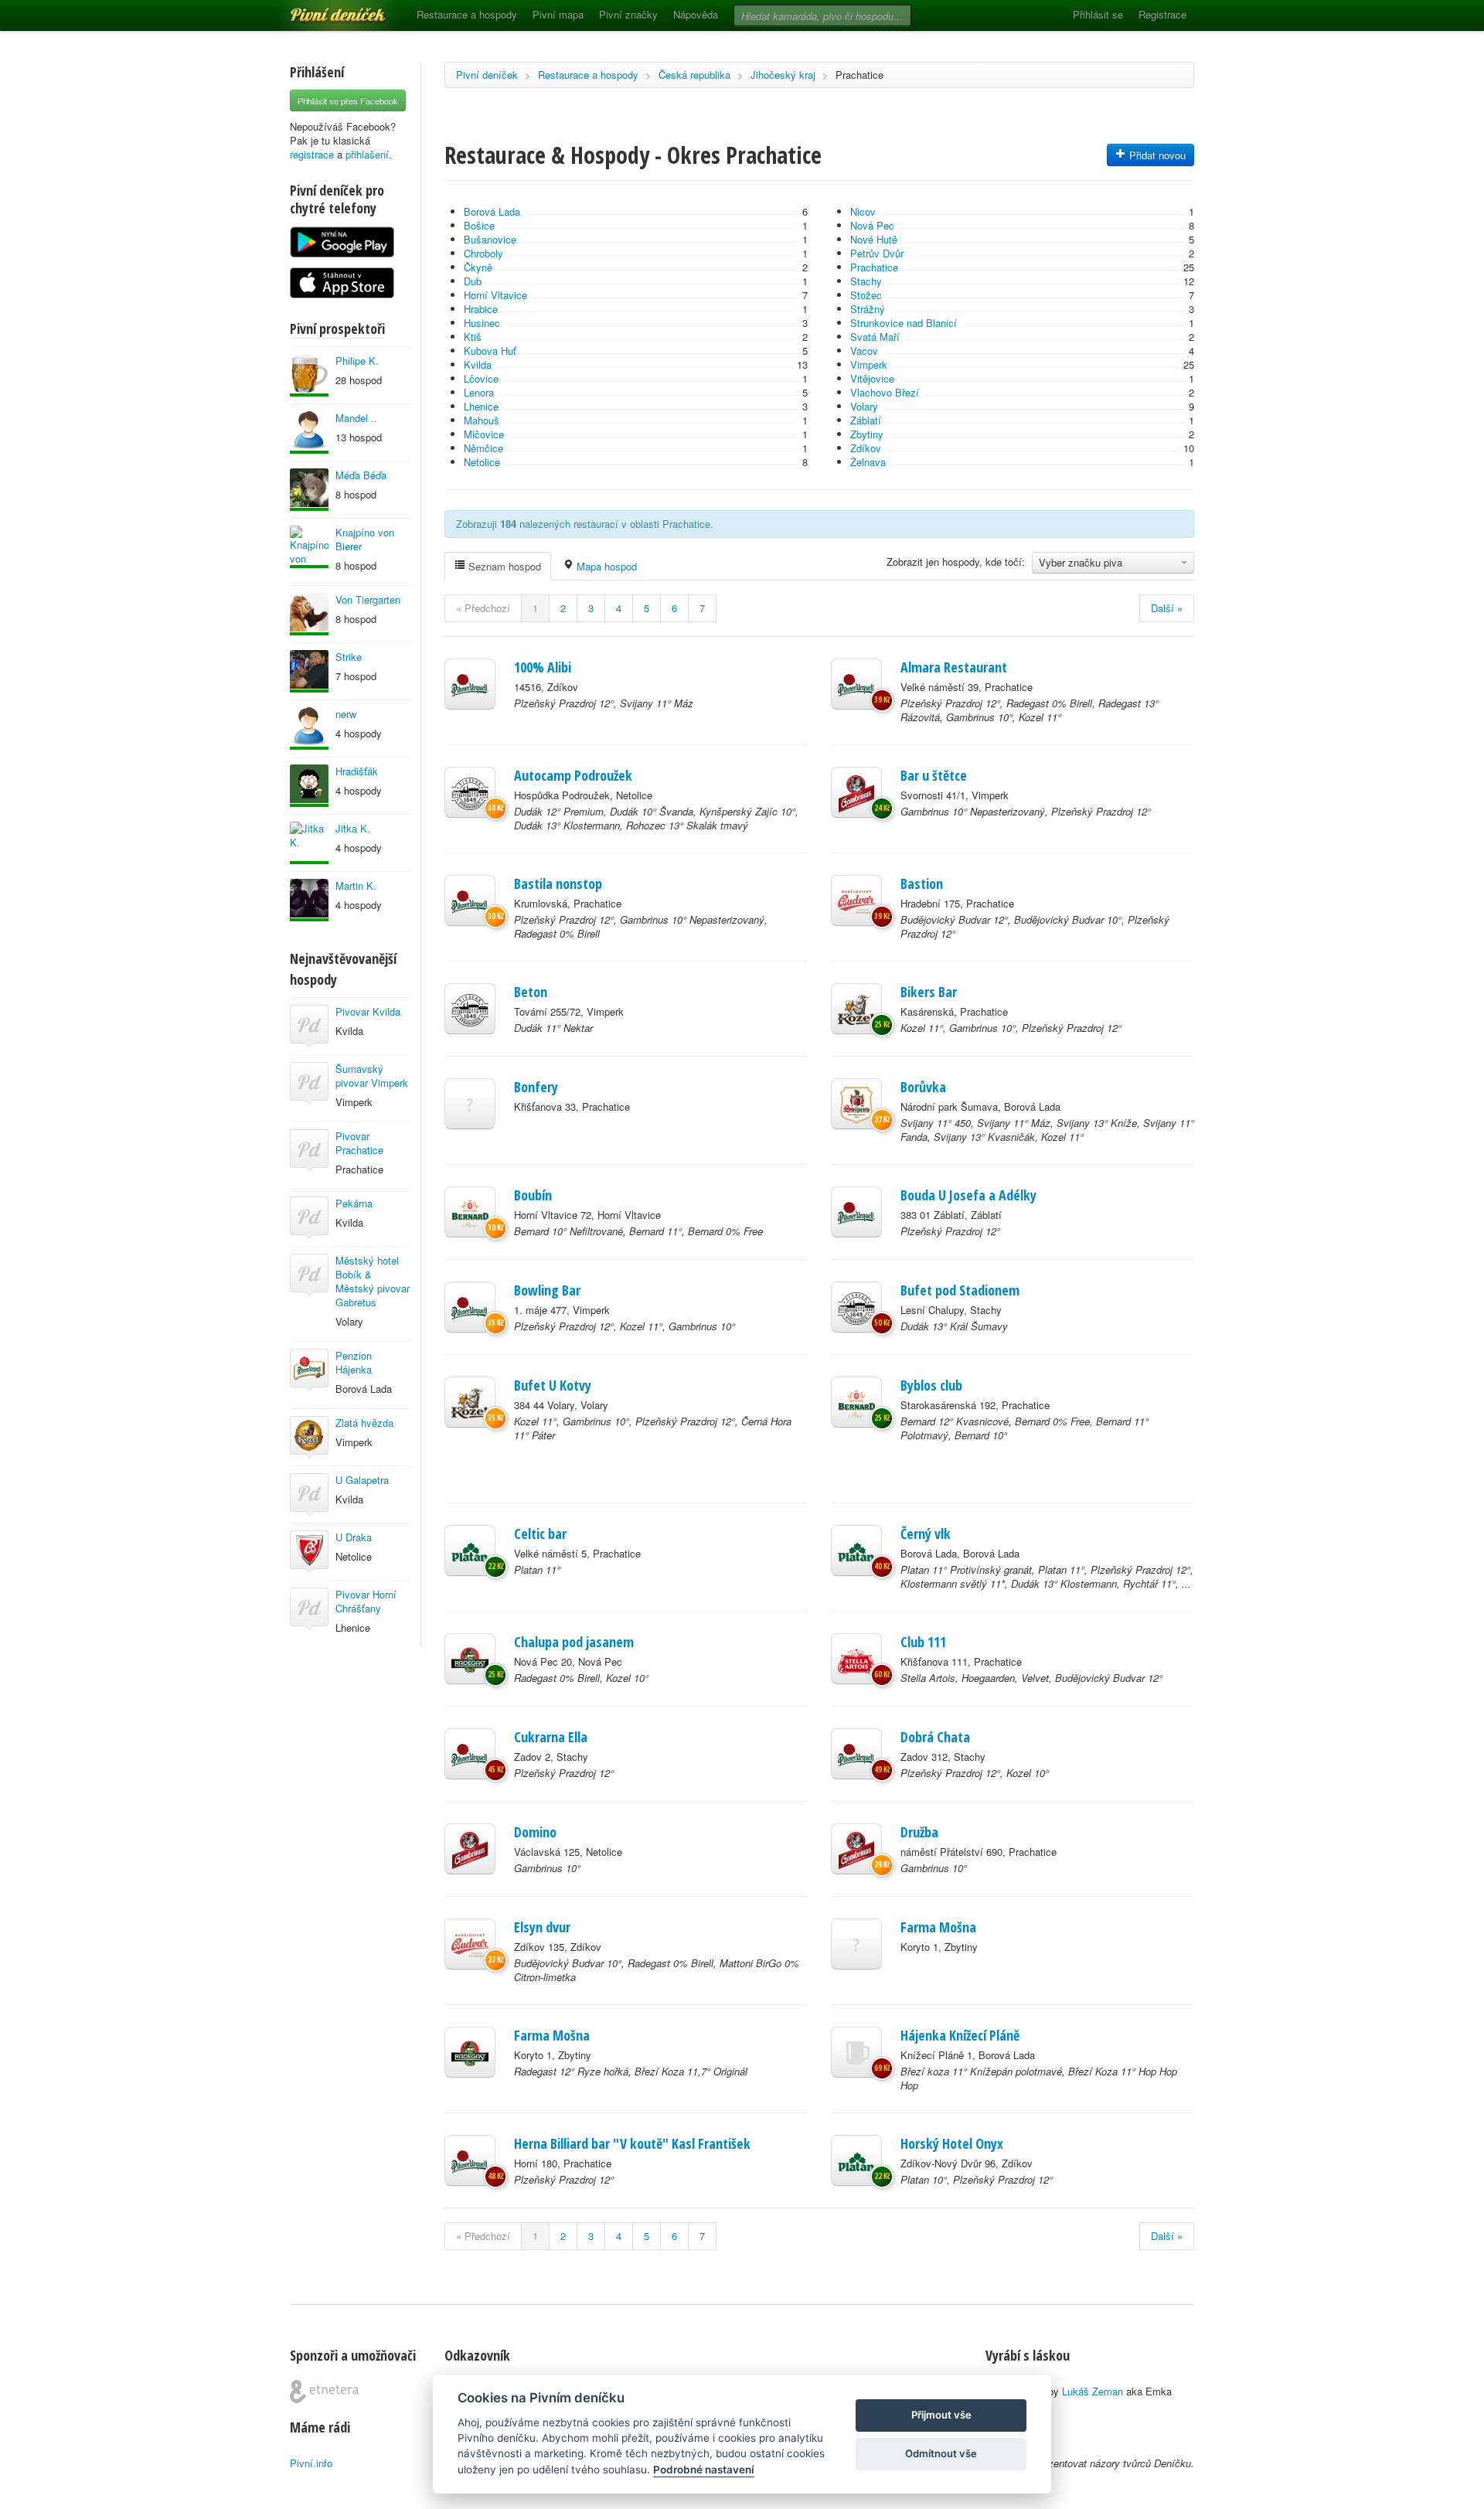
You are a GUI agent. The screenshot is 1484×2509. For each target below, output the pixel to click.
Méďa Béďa (361, 475)
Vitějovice (872, 378)
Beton (531, 992)
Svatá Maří (875, 337)
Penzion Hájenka (354, 1362)
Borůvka (923, 1087)
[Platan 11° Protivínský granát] (856, 1551)
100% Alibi (543, 667)
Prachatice (859, 75)
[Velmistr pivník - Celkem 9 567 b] (309, 729)
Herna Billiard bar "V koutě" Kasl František (632, 2143)
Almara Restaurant (954, 667)
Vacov (864, 351)
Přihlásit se (1098, 14)
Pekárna (354, 1203)
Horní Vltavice (495, 295)
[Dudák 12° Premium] (470, 792)
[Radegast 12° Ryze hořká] (470, 2052)
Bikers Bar (929, 992)
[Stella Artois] (856, 1659)
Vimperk (869, 364)
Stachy (866, 281)
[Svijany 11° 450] (856, 1104)
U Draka (354, 1537)
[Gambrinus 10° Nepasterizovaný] (856, 792)
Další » (1167, 608)
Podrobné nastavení (704, 2470)
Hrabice (481, 309)
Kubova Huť (490, 351)
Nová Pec (872, 225)
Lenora (479, 392)
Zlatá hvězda (364, 1423)
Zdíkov (866, 448)
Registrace (1162, 14)
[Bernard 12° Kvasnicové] (856, 1402)
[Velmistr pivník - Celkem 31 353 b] (309, 900)
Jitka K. (353, 828)
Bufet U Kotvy (553, 1385)
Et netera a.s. (324, 2392)
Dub (473, 281)
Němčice (483, 448)
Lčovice (481, 378)
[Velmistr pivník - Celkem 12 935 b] (309, 786)
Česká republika (694, 75)
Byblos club (931, 1385)
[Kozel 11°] (856, 1009)
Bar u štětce (934, 775)
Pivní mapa (558, 14)
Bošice (479, 225)
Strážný (868, 309)
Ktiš (473, 337)
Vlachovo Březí (885, 392)
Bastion (922, 883)
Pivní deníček (321, 9)
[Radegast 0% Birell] (470, 1659)
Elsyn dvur (542, 1927)
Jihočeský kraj (783, 75)
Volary (864, 406)
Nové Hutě (874, 239)
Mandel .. (356, 418)
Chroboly (483, 253)
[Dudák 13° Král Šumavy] (856, 1307)
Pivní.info (311, 2463)
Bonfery (536, 1087)
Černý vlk (926, 1534)
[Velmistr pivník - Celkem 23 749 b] (309, 432)
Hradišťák (357, 771)
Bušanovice (490, 239)
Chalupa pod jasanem (574, 1642)
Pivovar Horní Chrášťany (366, 1601)
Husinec (482, 323)
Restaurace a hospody (467, 14)
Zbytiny (867, 434)
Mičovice (484, 434)
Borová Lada (492, 211)
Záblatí (866, 420)
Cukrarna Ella (551, 1737)
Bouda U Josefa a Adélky (968, 1195)
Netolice (482, 462)
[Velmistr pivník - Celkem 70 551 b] (309, 614)
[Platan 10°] (856, 2160)
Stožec (866, 295)
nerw (346, 714)
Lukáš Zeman (1093, 2391)
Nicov (863, 211)
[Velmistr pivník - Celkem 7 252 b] (309, 375)
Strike (349, 657)
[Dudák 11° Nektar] (470, 1009)
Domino (535, 1832)
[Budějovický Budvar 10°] (470, 1944)
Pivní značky (628, 14)
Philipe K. (357, 361)
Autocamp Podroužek (573, 775)
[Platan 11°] (470, 1551)
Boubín (533, 1195)
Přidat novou (1156, 155)
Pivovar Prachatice (359, 1143)
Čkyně (478, 267)
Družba (919, 1832)
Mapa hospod (605, 566)
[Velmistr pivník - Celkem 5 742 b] (309, 490)
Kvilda (478, 364)
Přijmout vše (941, 2415)
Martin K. (356, 885)
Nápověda (696, 14)
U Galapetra (362, 1480)
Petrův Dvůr (877, 253)
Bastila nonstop (558, 883)
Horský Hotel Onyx (952, 2143)
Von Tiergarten (368, 599)
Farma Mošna (938, 1927)
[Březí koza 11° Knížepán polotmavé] (856, 2052)
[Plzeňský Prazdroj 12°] (470, 684)
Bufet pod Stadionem (960, 1290)
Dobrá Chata (935, 1737)
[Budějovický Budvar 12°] (856, 900)
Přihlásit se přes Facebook (348, 100)
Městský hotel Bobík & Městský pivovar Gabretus (373, 1281)
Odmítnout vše (941, 2453)
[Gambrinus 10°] (470, 1849)
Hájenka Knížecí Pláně (960, 2035)
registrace (312, 154)
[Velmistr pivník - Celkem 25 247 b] (309, 547)
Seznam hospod (503, 566)
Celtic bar (540, 1534)
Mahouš (482, 420)
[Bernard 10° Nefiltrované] (470, 1212)
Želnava (868, 462)
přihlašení (367, 154)
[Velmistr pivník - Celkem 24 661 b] (309, 671)
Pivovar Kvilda (368, 1011)
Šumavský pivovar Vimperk (372, 1076)
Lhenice (481, 406)
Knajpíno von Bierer (365, 539)
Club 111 (923, 1642)
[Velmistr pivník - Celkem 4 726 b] (309, 843)
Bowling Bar (547, 1290)
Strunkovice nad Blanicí (904, 323)
